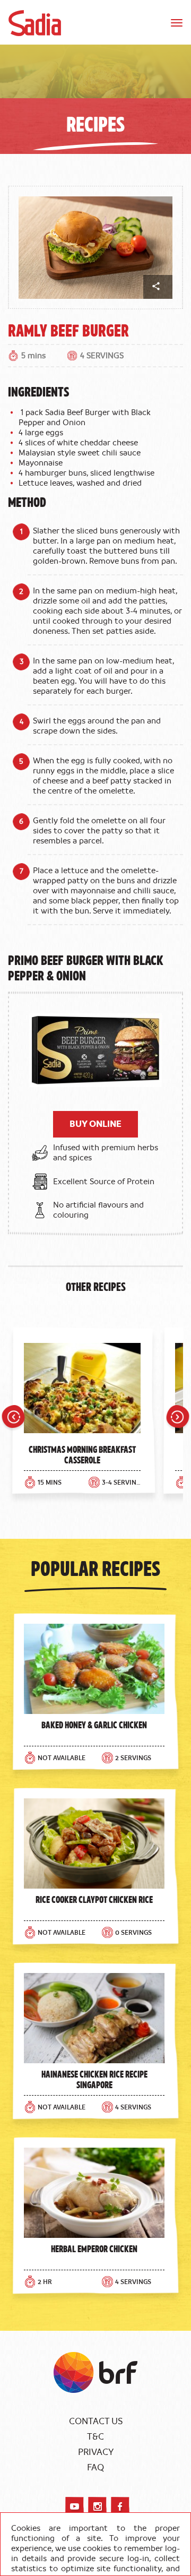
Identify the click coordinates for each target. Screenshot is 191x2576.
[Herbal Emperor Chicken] (94, 2193)
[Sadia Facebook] (120, 2506)
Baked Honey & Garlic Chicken (94, 1725)
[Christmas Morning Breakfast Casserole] (82, 1391)
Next (178, 1418)
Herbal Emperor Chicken (94, 2248)
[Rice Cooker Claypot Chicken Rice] (94, 1843)
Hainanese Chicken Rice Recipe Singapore (94, 2079)
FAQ (95, 2468)
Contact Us (96, 2422)
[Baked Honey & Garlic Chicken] (94, 1669)
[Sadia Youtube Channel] (75, 2506)
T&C (95, 2437)
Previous (13, 1418)
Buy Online (95, 1124)
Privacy (96, 2452)
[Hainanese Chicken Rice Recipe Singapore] (94, 2018)
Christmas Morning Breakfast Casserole (82, 1454)
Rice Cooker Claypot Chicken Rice (94, 1899)
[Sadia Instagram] (97, 2506)
